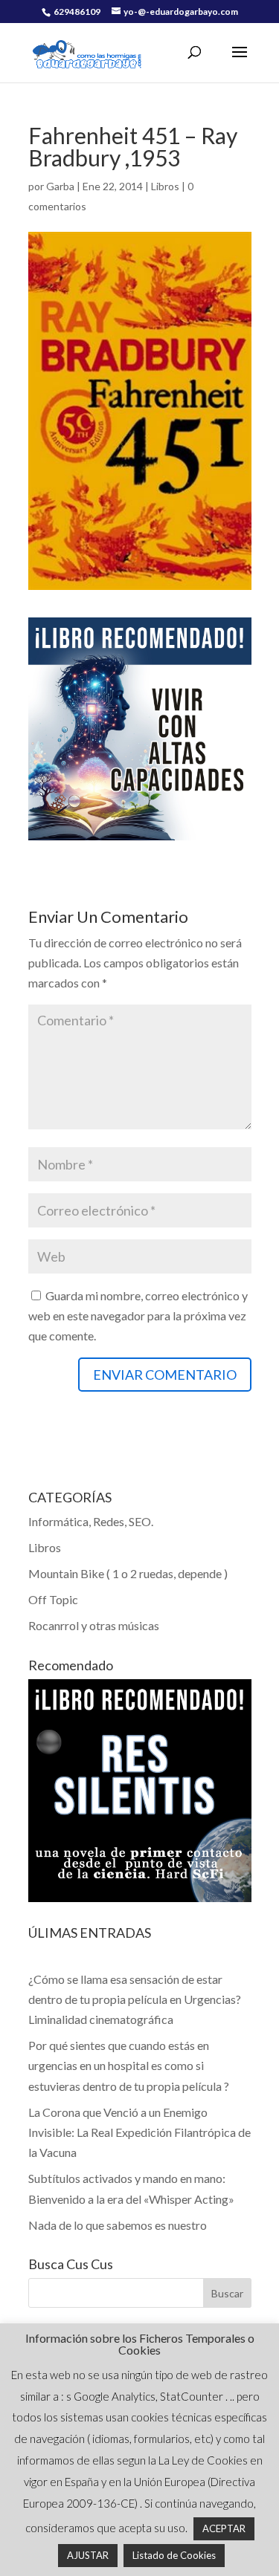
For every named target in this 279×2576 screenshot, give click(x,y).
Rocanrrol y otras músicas (94, 1625)
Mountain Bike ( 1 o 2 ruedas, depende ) (128, 1573)
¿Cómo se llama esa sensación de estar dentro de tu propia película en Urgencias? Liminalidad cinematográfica (135, 1999)
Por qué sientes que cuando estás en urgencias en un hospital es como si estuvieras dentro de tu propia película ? (129, 2065)
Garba (60, 186)
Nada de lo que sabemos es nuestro (118, 2225)
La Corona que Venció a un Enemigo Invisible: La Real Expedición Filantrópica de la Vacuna (139, 2132)
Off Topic (53, 1599)
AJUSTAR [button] (88, 2555)
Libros (165, 186)
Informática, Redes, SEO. (91, 1521)
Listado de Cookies (174, 2555)
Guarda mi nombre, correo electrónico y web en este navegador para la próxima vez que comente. (138, 1315)
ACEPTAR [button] (224, 2528)
